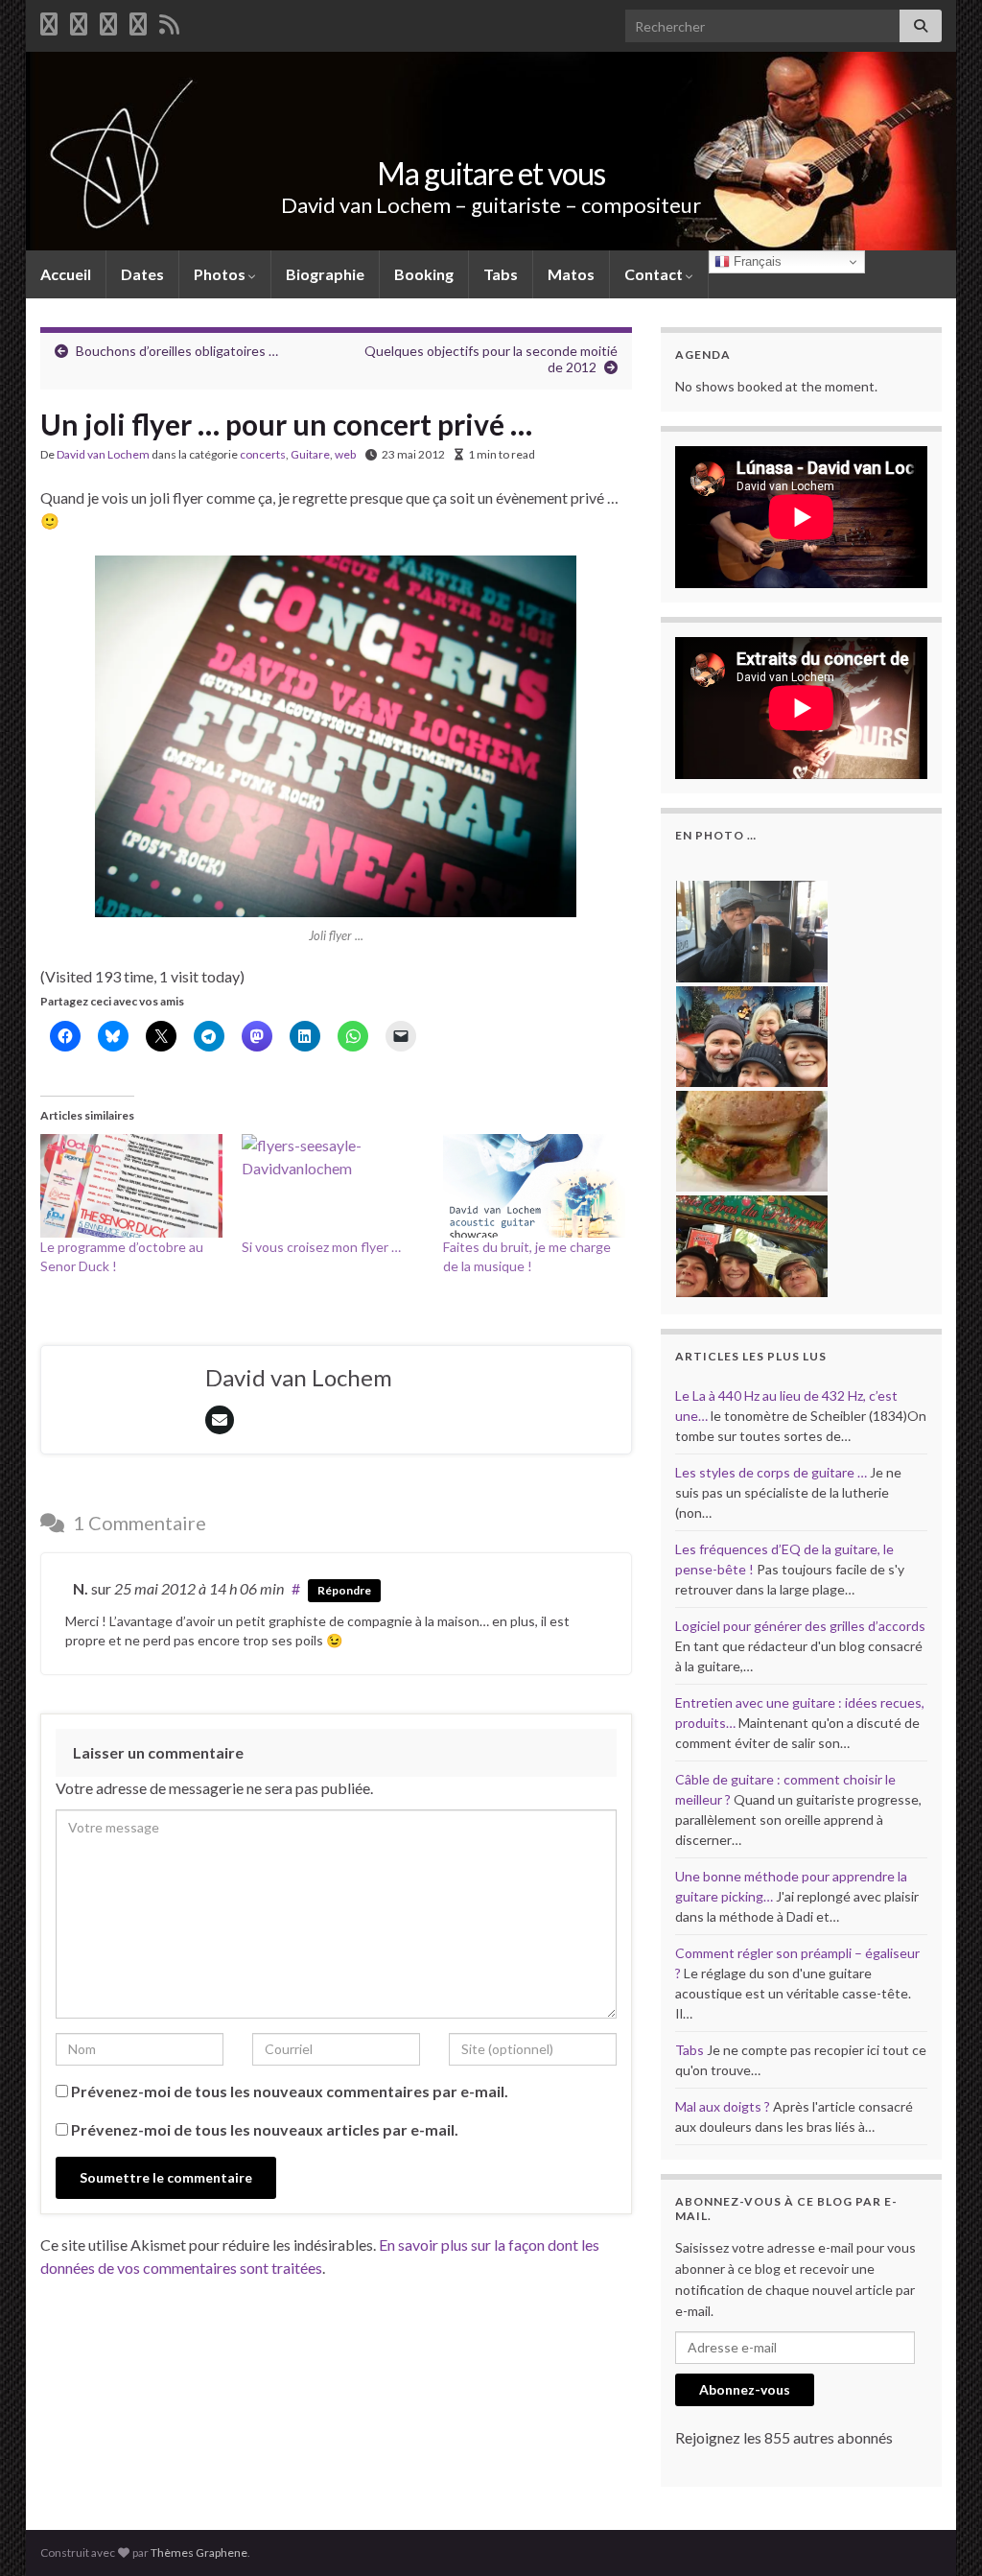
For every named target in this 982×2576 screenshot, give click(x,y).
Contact (655, 274)
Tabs (501, 274)
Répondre (344, 1590)
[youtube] (108, 21)
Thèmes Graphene (199, 2552)
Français (756, 261)
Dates (142, 274)
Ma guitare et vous (491, 173)
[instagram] (138, 21)
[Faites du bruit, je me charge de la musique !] (534, 1186)
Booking (424, 274)
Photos (221, 274)
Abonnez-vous (745, 2389)
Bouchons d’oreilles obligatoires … (177, 351)
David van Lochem (103, 454)
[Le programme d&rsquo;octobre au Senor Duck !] (131, 1186)
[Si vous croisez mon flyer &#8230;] (333, 1186)
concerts (263, 454)
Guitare (310, 454)
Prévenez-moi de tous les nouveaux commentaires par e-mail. (290, 2091)
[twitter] (79, 21)
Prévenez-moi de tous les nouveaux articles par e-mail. (265, 2129)
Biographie (325, 274)
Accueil (66, 274)
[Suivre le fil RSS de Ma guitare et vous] (169, 21)
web (345, 454)
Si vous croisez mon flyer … (321, 1247)
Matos (571, 274)
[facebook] (49, 21)
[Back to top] (939, 2533)
